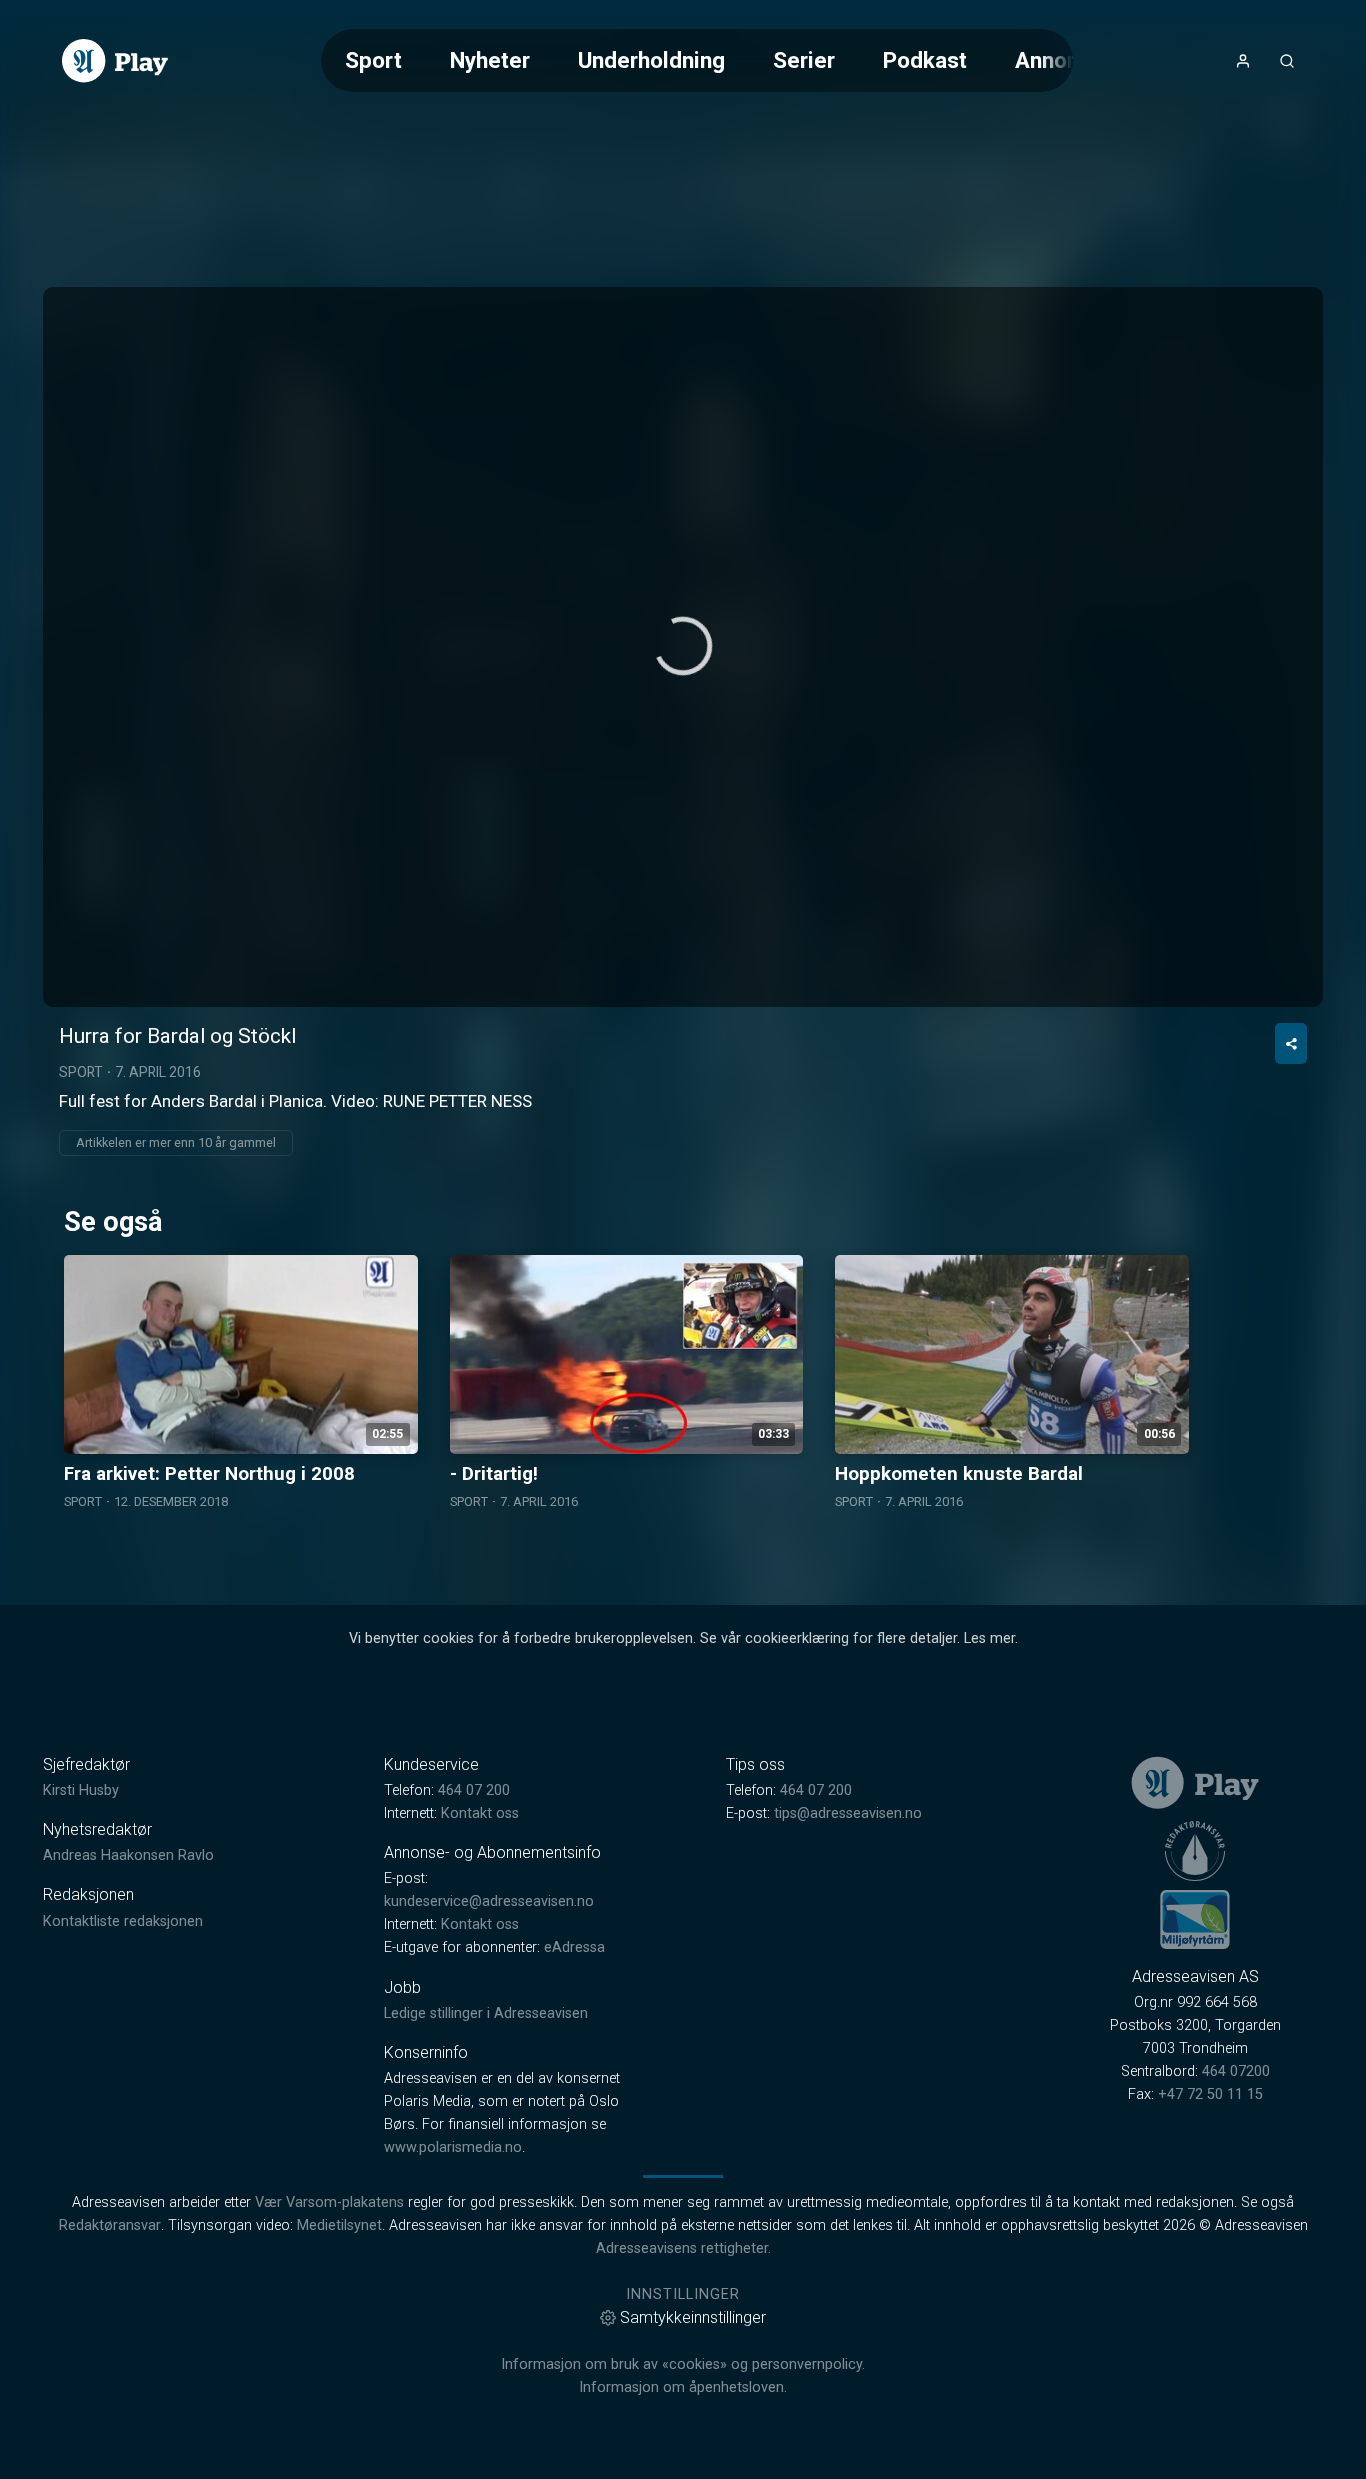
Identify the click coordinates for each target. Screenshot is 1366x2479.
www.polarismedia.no (453, 2147)
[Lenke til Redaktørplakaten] (1195, 1851)
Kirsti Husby (81, 1790)
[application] (683, 647)
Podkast (925, 60)
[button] (683, 646)
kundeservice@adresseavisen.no (489, 1901)
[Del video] (1291, 1043)
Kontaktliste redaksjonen (123, 1921)
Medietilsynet (339, 2225)
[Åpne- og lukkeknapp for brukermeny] (1243, 61)
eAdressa (574, 1947)
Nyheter (490, 60)
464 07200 (1236, 2071)
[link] (115, 61)
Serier (804, 60)
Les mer (989, 1638)
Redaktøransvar (110, 2225)
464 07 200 (474, 1790)
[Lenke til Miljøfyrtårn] (1195, 1919)
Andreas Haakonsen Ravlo (128, 1855)
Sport (373, 60)
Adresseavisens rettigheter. (683, 2248)
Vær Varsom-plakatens (329, 2202)
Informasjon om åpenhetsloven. (683, 2387)
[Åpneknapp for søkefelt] (1287, 61)
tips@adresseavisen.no (848, 1813)
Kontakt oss (480, 1813)
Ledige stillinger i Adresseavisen (486, 2013)
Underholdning (651, 60)
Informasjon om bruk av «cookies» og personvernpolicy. (683, 2364)
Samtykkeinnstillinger (693, 2317)
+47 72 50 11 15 (1210, 2094)
